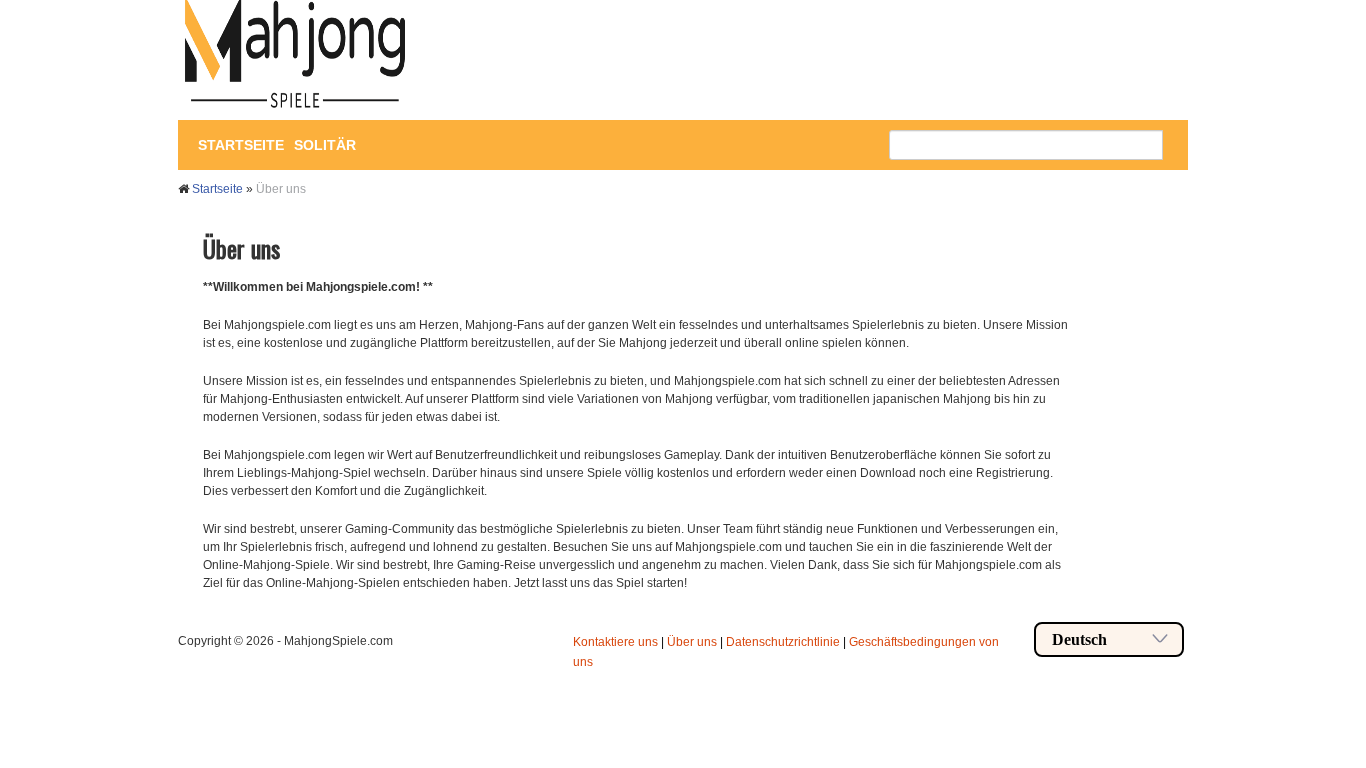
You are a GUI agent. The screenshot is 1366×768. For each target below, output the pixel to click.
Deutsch (1079, 639)
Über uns (692, 642)
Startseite (241, 145)
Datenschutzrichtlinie (783, 642)
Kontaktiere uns (615, 642)
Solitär (325, 145)
